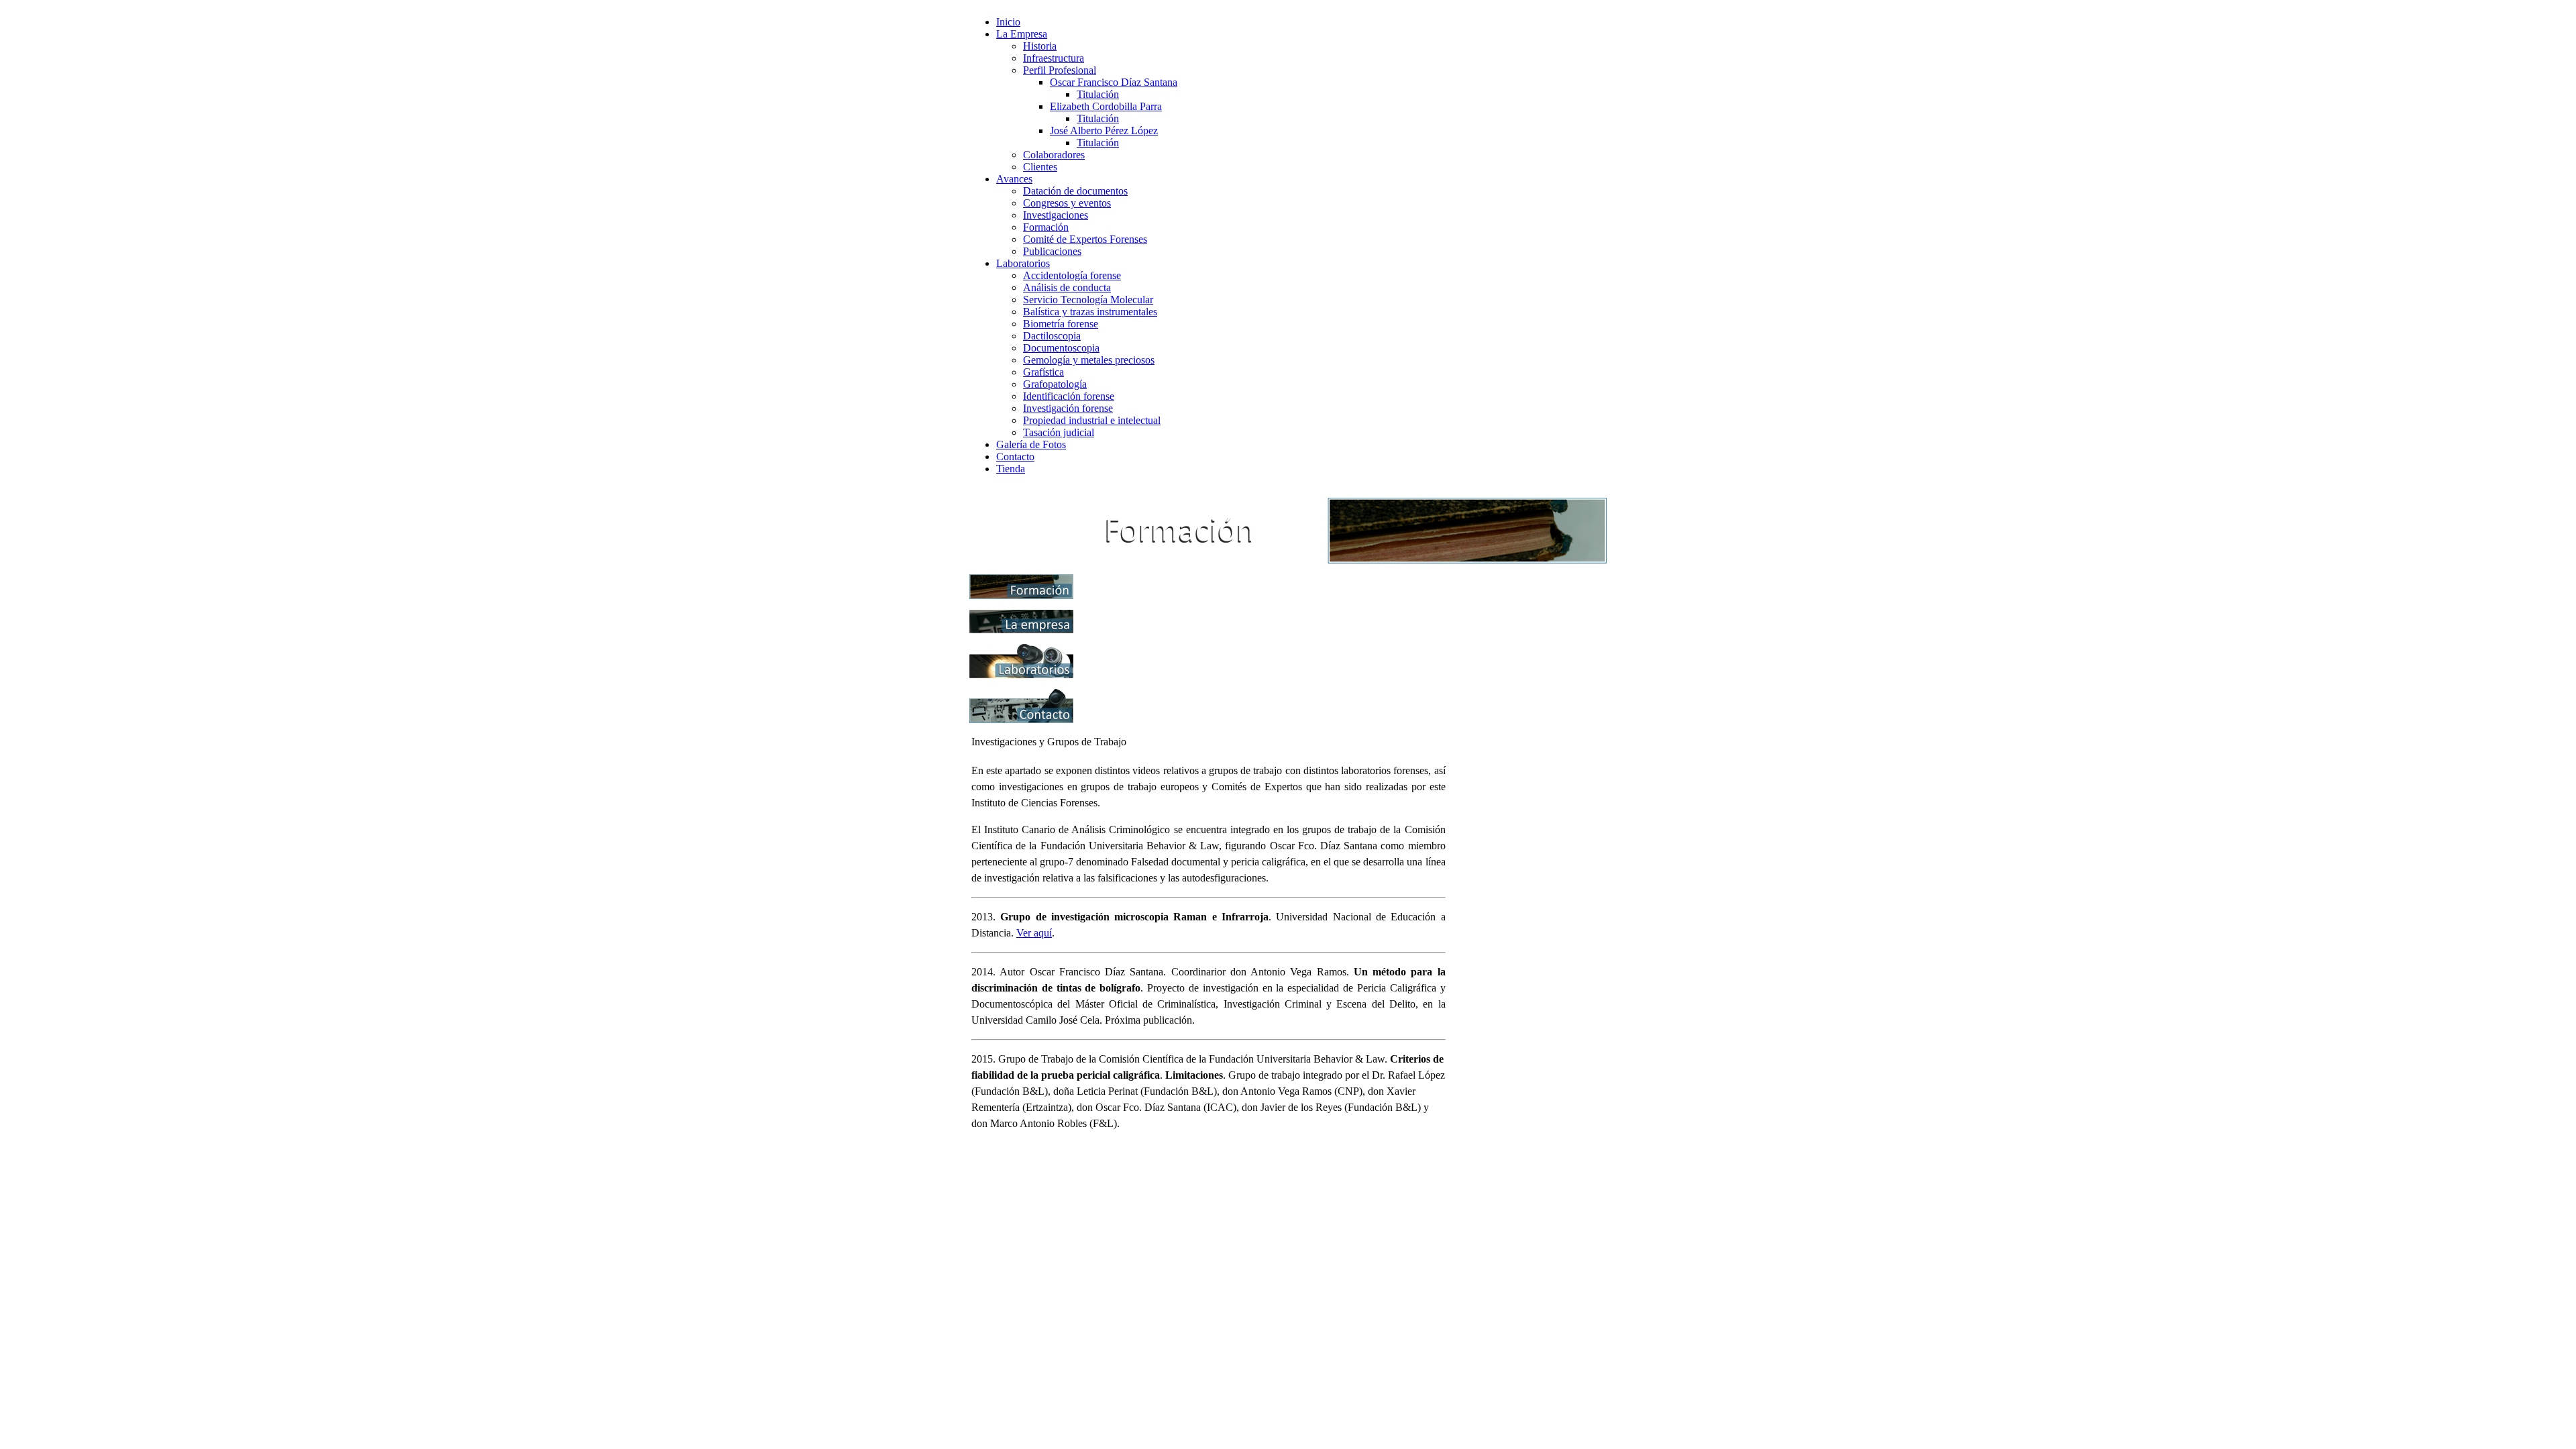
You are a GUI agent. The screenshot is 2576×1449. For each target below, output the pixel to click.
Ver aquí (1034, 933)
